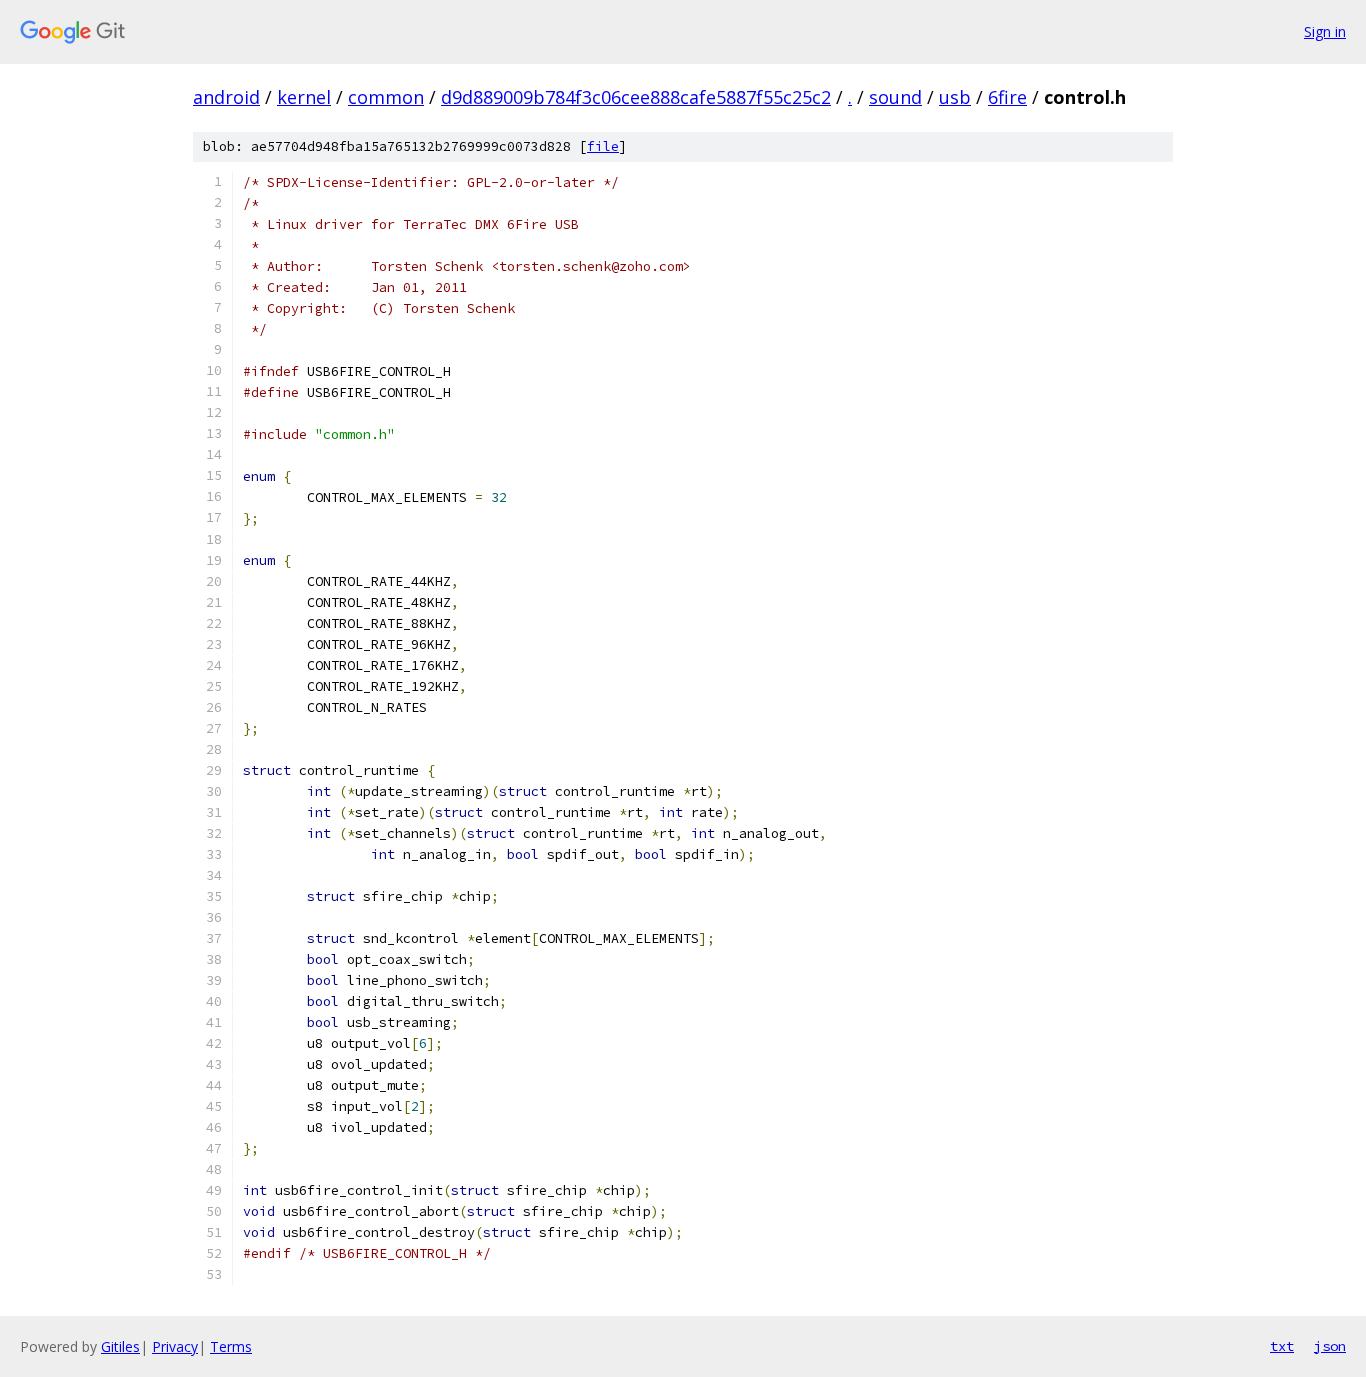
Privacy (175, 1346)
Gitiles (120, 1346)
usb (955, 97)
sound (895, 97)
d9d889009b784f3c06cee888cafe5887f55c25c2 (636, 97)
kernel (304, 97)
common (386, 97)
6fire (1007, 97)
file (603, 146)
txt (1282, 1346)
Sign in (1325, 31)
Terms (231, 1346)
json (1330, 1346)
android (226, 97)
